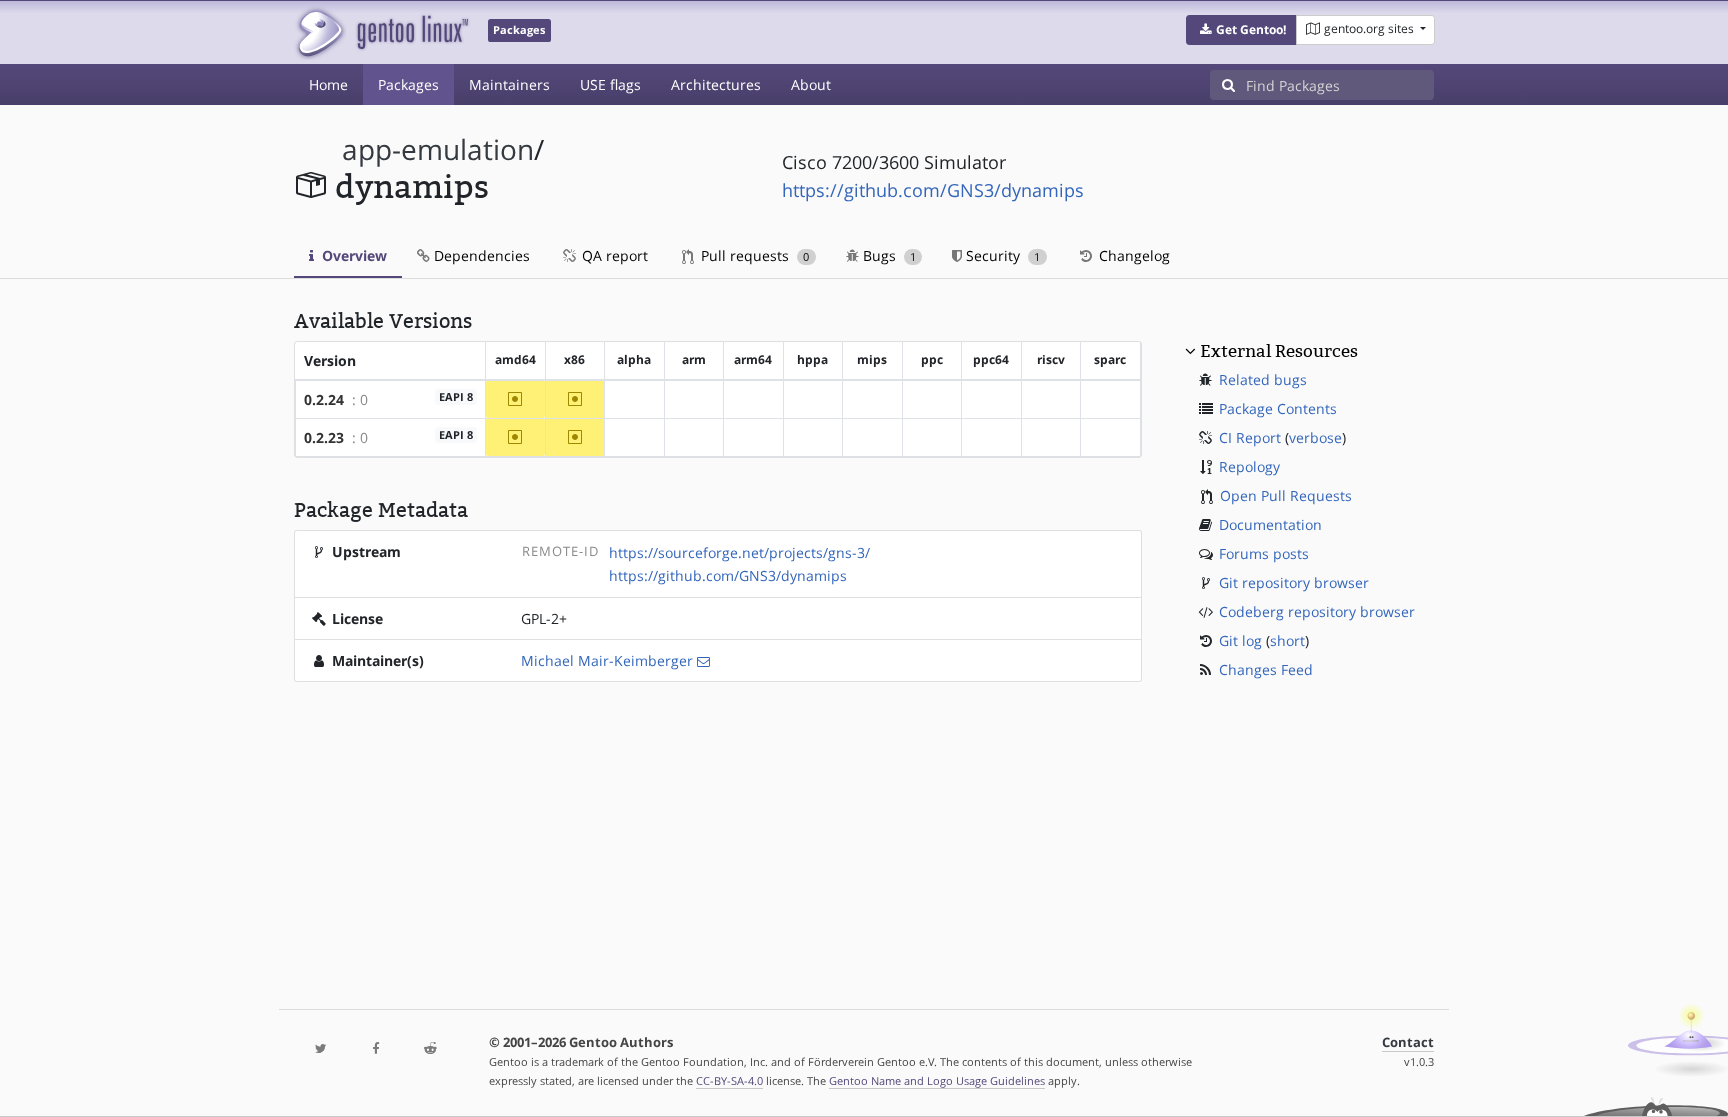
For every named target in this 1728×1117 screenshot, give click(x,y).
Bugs (887, 255)
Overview (352, 255)
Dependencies (480, 255)
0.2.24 (324, 399)
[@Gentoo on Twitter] (321, 1049)
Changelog (1132, 255)
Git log (1240, 640)
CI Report (1250, 437)
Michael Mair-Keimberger (607, 660)
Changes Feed (1266, 669)
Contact (1408, 1042)
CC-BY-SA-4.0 (729, 1080)
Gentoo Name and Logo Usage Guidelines (937, 1080)
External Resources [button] (1279, 351)
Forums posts (1264, 553)
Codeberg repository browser (1317, 611)
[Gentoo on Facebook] (375, 1049)
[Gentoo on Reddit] (430, 1049)
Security (1001, 255)
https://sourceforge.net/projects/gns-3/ (739, 552)
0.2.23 (324, 437)
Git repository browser (1294, 582)
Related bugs (1263, 379)
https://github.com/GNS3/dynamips (933, 190)
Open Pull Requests (1286, 495)
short (1287, 640)
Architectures (716, 84)
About (811, 84)
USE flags (610, 84)
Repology (1249, 466)
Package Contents (1278, 408)
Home (328, 84)
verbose (1315, 437)
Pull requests (753, 255)
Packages (408, 84)
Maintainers (509, 84)
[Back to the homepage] (381, 32)
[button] (1241, 30)
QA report (613, 255)
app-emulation (438, 149)
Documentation (1270, 524)
